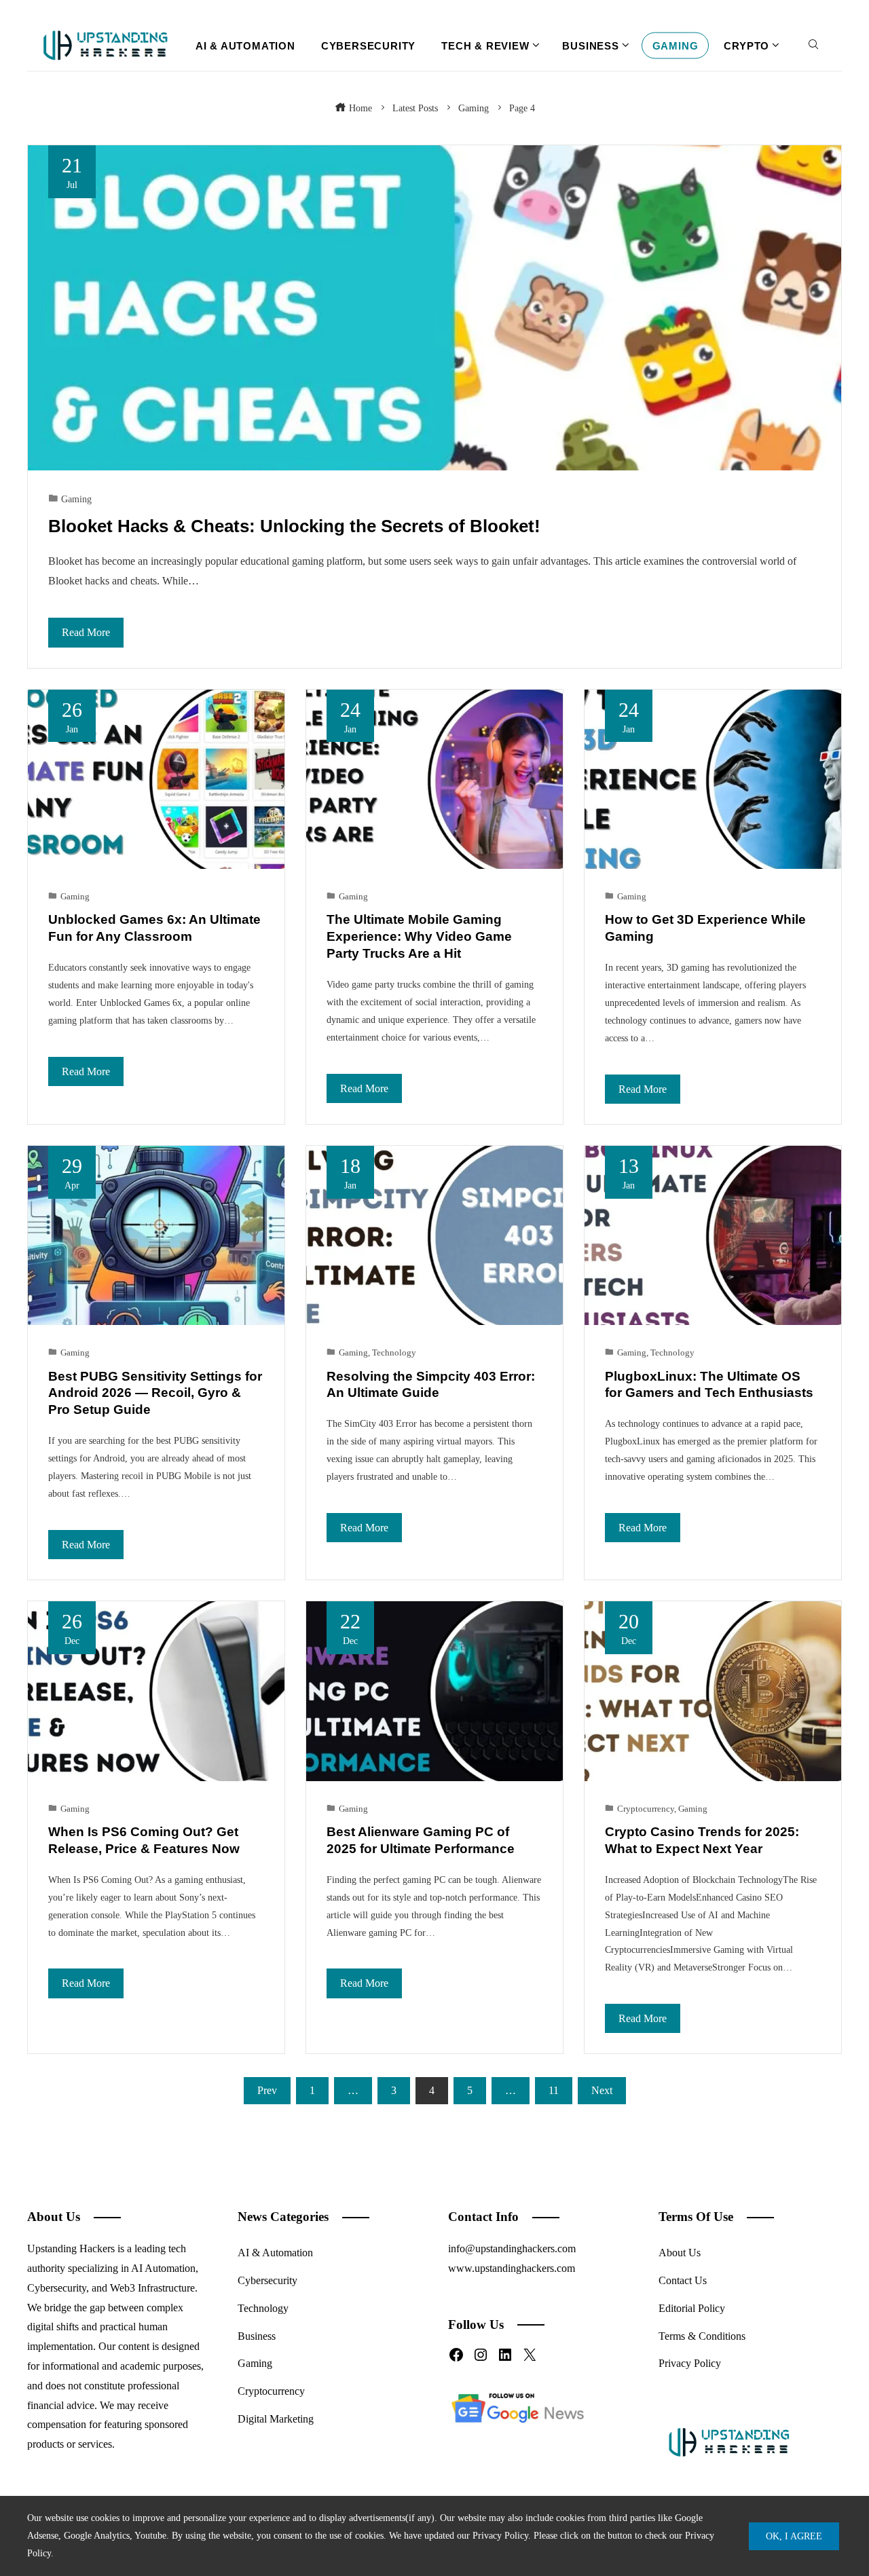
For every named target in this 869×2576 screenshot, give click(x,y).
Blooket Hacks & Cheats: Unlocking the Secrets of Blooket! (294, 526)
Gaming (76, 499)
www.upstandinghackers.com (512, 2268)
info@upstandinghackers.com (512, 2248)
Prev (267, 2090)
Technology (394, 1353)
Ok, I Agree (794, 2536)
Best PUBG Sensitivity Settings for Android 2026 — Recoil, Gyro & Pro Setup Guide (155, 1393)
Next (602, 2090)
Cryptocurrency (646, 1809)
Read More (86, 632)
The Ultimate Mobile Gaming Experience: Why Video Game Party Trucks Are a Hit (419, 936)
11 (554, 2090)
